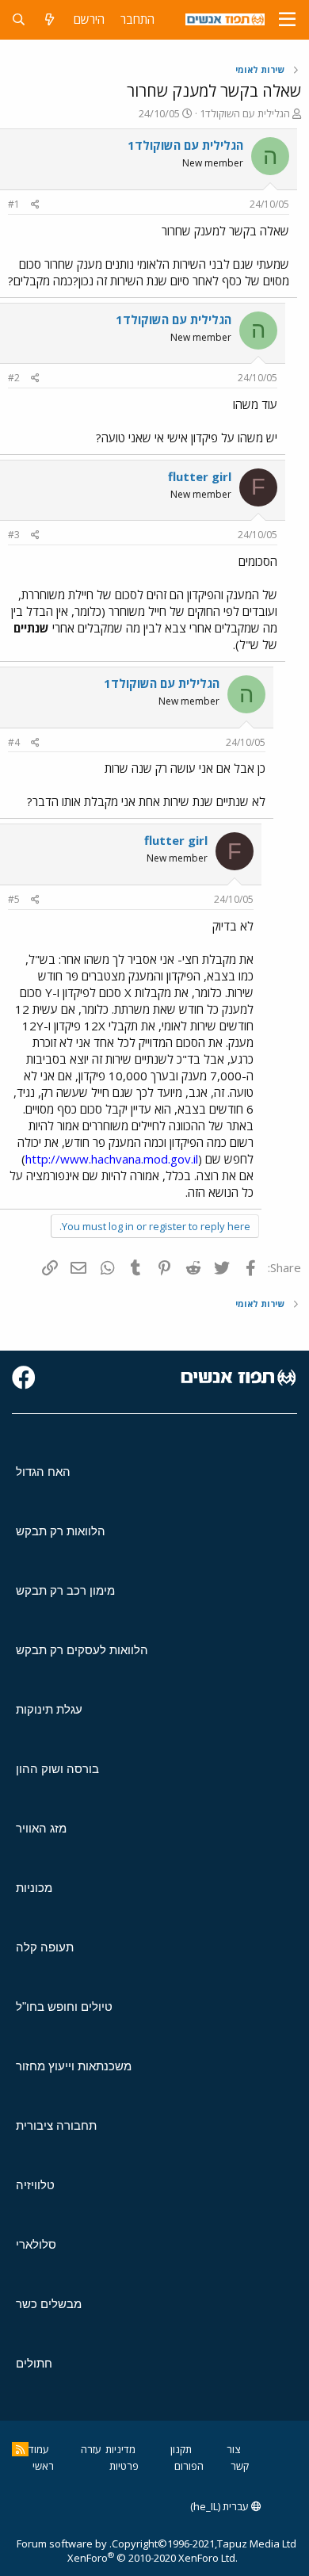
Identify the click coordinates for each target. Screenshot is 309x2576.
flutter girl (200, 476)
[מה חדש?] (50, 19)
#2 (14, 378)
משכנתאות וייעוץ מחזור (74, 2066)
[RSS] (20, 2449)
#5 (14, 899)
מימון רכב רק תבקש (65, 1590)
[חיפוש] (19, 19)
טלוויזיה (35, 2185)
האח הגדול (43, 1471)
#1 (14, 204)
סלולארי (36, 2244)
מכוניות (34, 1888)
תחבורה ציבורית (56, 2125)
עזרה (91, 2449)
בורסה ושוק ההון (57, 1769)
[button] (287, 20)
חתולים (34, 2363)
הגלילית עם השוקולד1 (245, 113)
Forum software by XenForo (127, 2551)
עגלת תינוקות (49, 1709)
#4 (14, 742)
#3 (14, 535)
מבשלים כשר (49, 2304)
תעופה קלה (45, 1947)
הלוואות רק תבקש (61, 1531)
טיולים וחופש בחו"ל (64, 2007)
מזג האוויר (41, 1828)
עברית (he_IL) (221, 2506)
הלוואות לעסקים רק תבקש (82, 1650)
